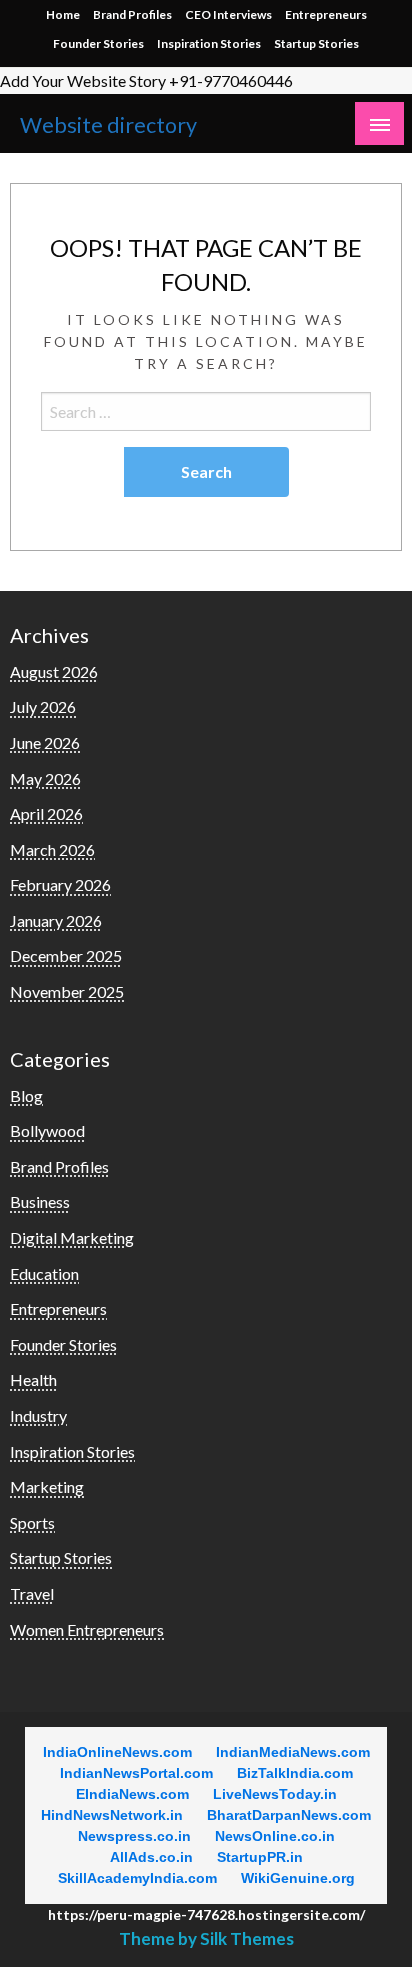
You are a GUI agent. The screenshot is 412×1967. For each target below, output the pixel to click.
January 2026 (56, 920)
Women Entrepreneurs (87, 1629)
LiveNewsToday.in (275, 1794)
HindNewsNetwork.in (112, 1815)
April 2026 (46, 813)
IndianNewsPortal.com (136, 1773)
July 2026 (43, 706)
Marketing (47, 1486)
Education (44, 1273)
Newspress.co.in (134, 1836)
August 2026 (54, 671)
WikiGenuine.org (298, 1878)
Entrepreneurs (326, 14)
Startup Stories (316, 43)
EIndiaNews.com (132, 1794)
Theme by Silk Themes (206, 1938)
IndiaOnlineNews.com (117, 1752)
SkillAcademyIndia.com (137, 1878)
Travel (32, 1593)
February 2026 (60, 884)
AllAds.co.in (151, 1857)
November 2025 (67, 991)
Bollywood (47, 1130)
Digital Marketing (72, 1237)
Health (33, 1379)
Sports (32, 1522)
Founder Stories (98, 43)
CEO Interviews (228, 14)
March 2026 (52, 849)
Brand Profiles (132, 14)
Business (40, 1201)
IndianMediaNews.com (293, 1752)
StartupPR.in (260, 1857)
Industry (38, 1415)
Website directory (108, 125)
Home (63, 14)
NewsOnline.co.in (275, 1836)
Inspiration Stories (209, 43)
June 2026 (45, 742)
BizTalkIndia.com (295, 1773)
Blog (26, 1095)
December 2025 (66, 955)
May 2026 (45, 778)
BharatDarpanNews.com (289, 1815)
